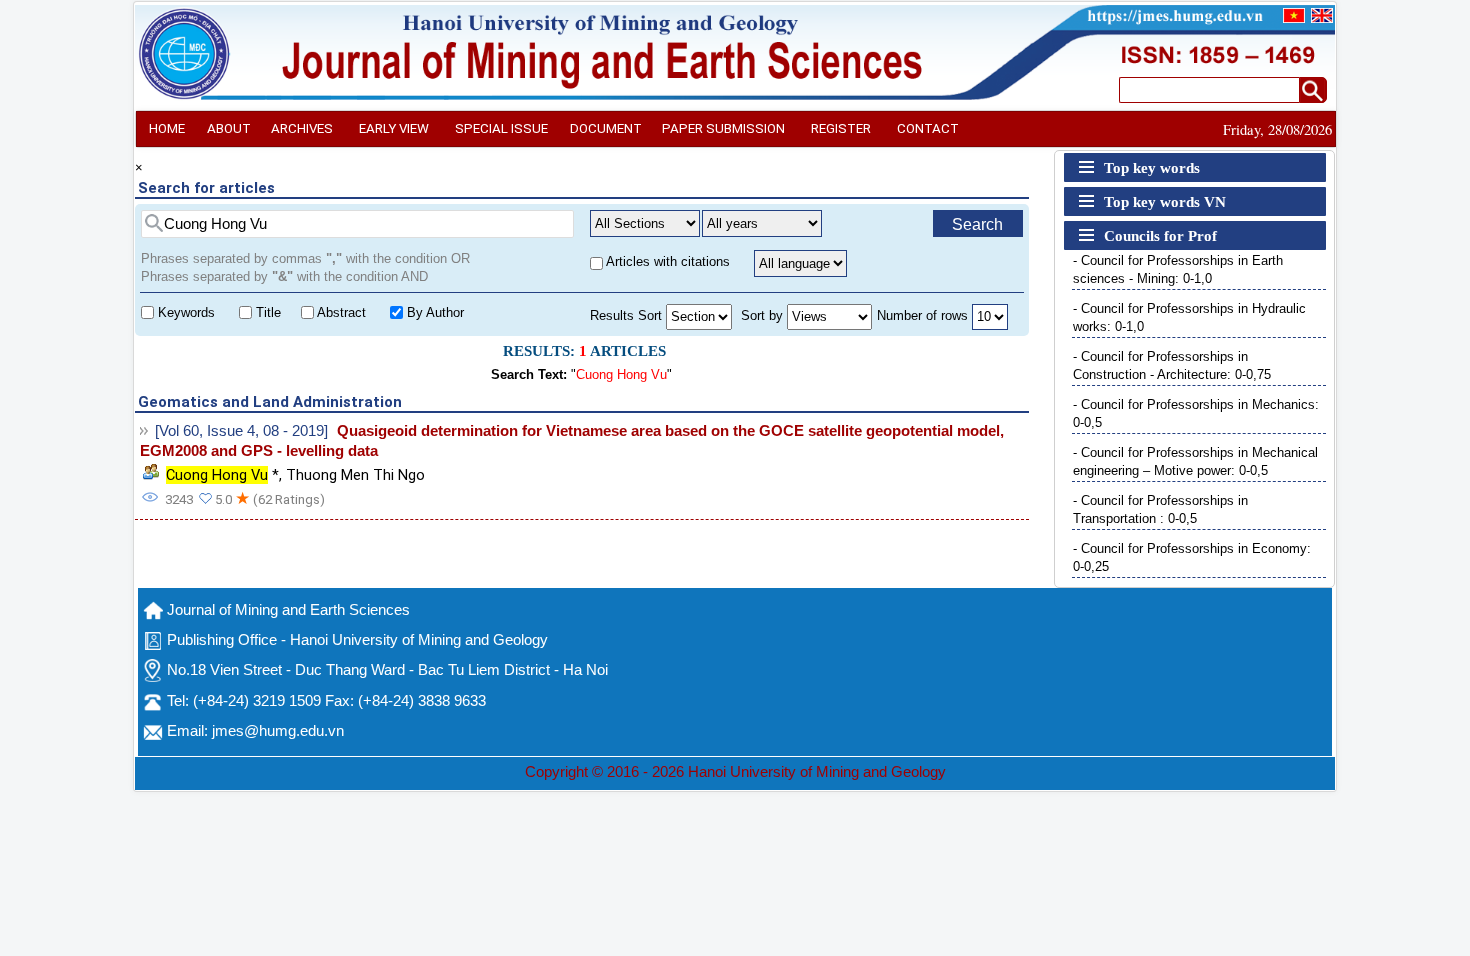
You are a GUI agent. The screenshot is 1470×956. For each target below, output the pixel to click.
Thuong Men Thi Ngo (355, 475)
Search (977, 224)
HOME (167, 128)
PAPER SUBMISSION (723, 128)
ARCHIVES (302, 128)
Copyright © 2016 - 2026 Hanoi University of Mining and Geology (735, 772)
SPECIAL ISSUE (501, 128)
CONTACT (928, 128)
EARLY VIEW (394, 128)
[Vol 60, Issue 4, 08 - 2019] (241, 431)
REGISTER (841, 128)
